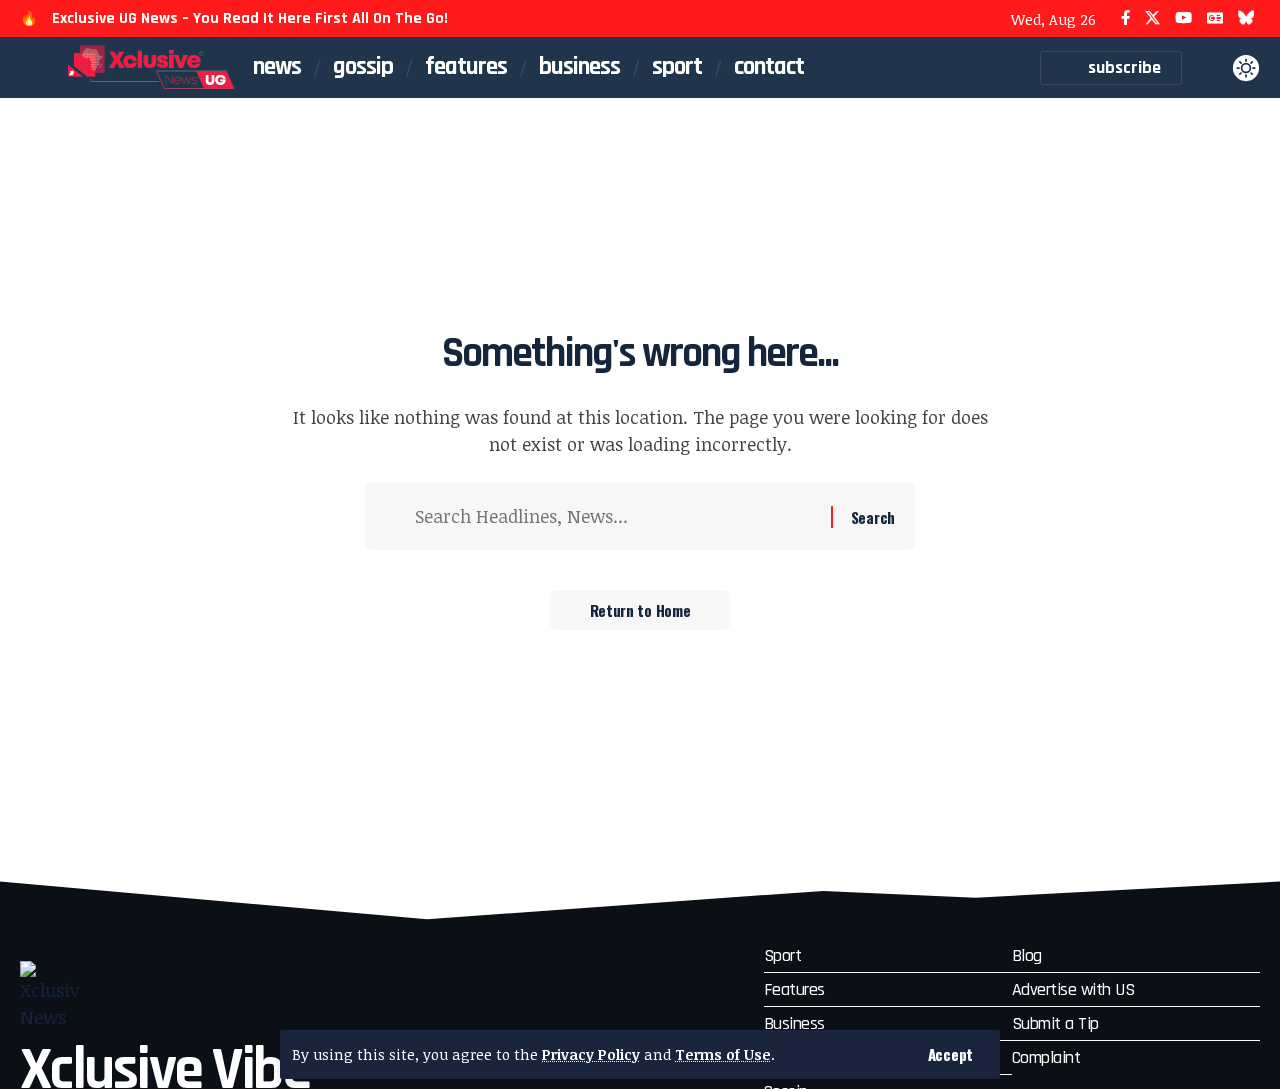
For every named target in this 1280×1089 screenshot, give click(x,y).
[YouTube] (1183, 18)
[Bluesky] (1246, 18)
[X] (1152, 18)
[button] (950, 1054)
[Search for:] (615, 516)
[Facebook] (1125, 18)
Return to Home (640, 610)
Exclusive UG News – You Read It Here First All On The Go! (250, 18)
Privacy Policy (591, 1054)
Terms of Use (723, 1054)
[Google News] (1215, 18)
